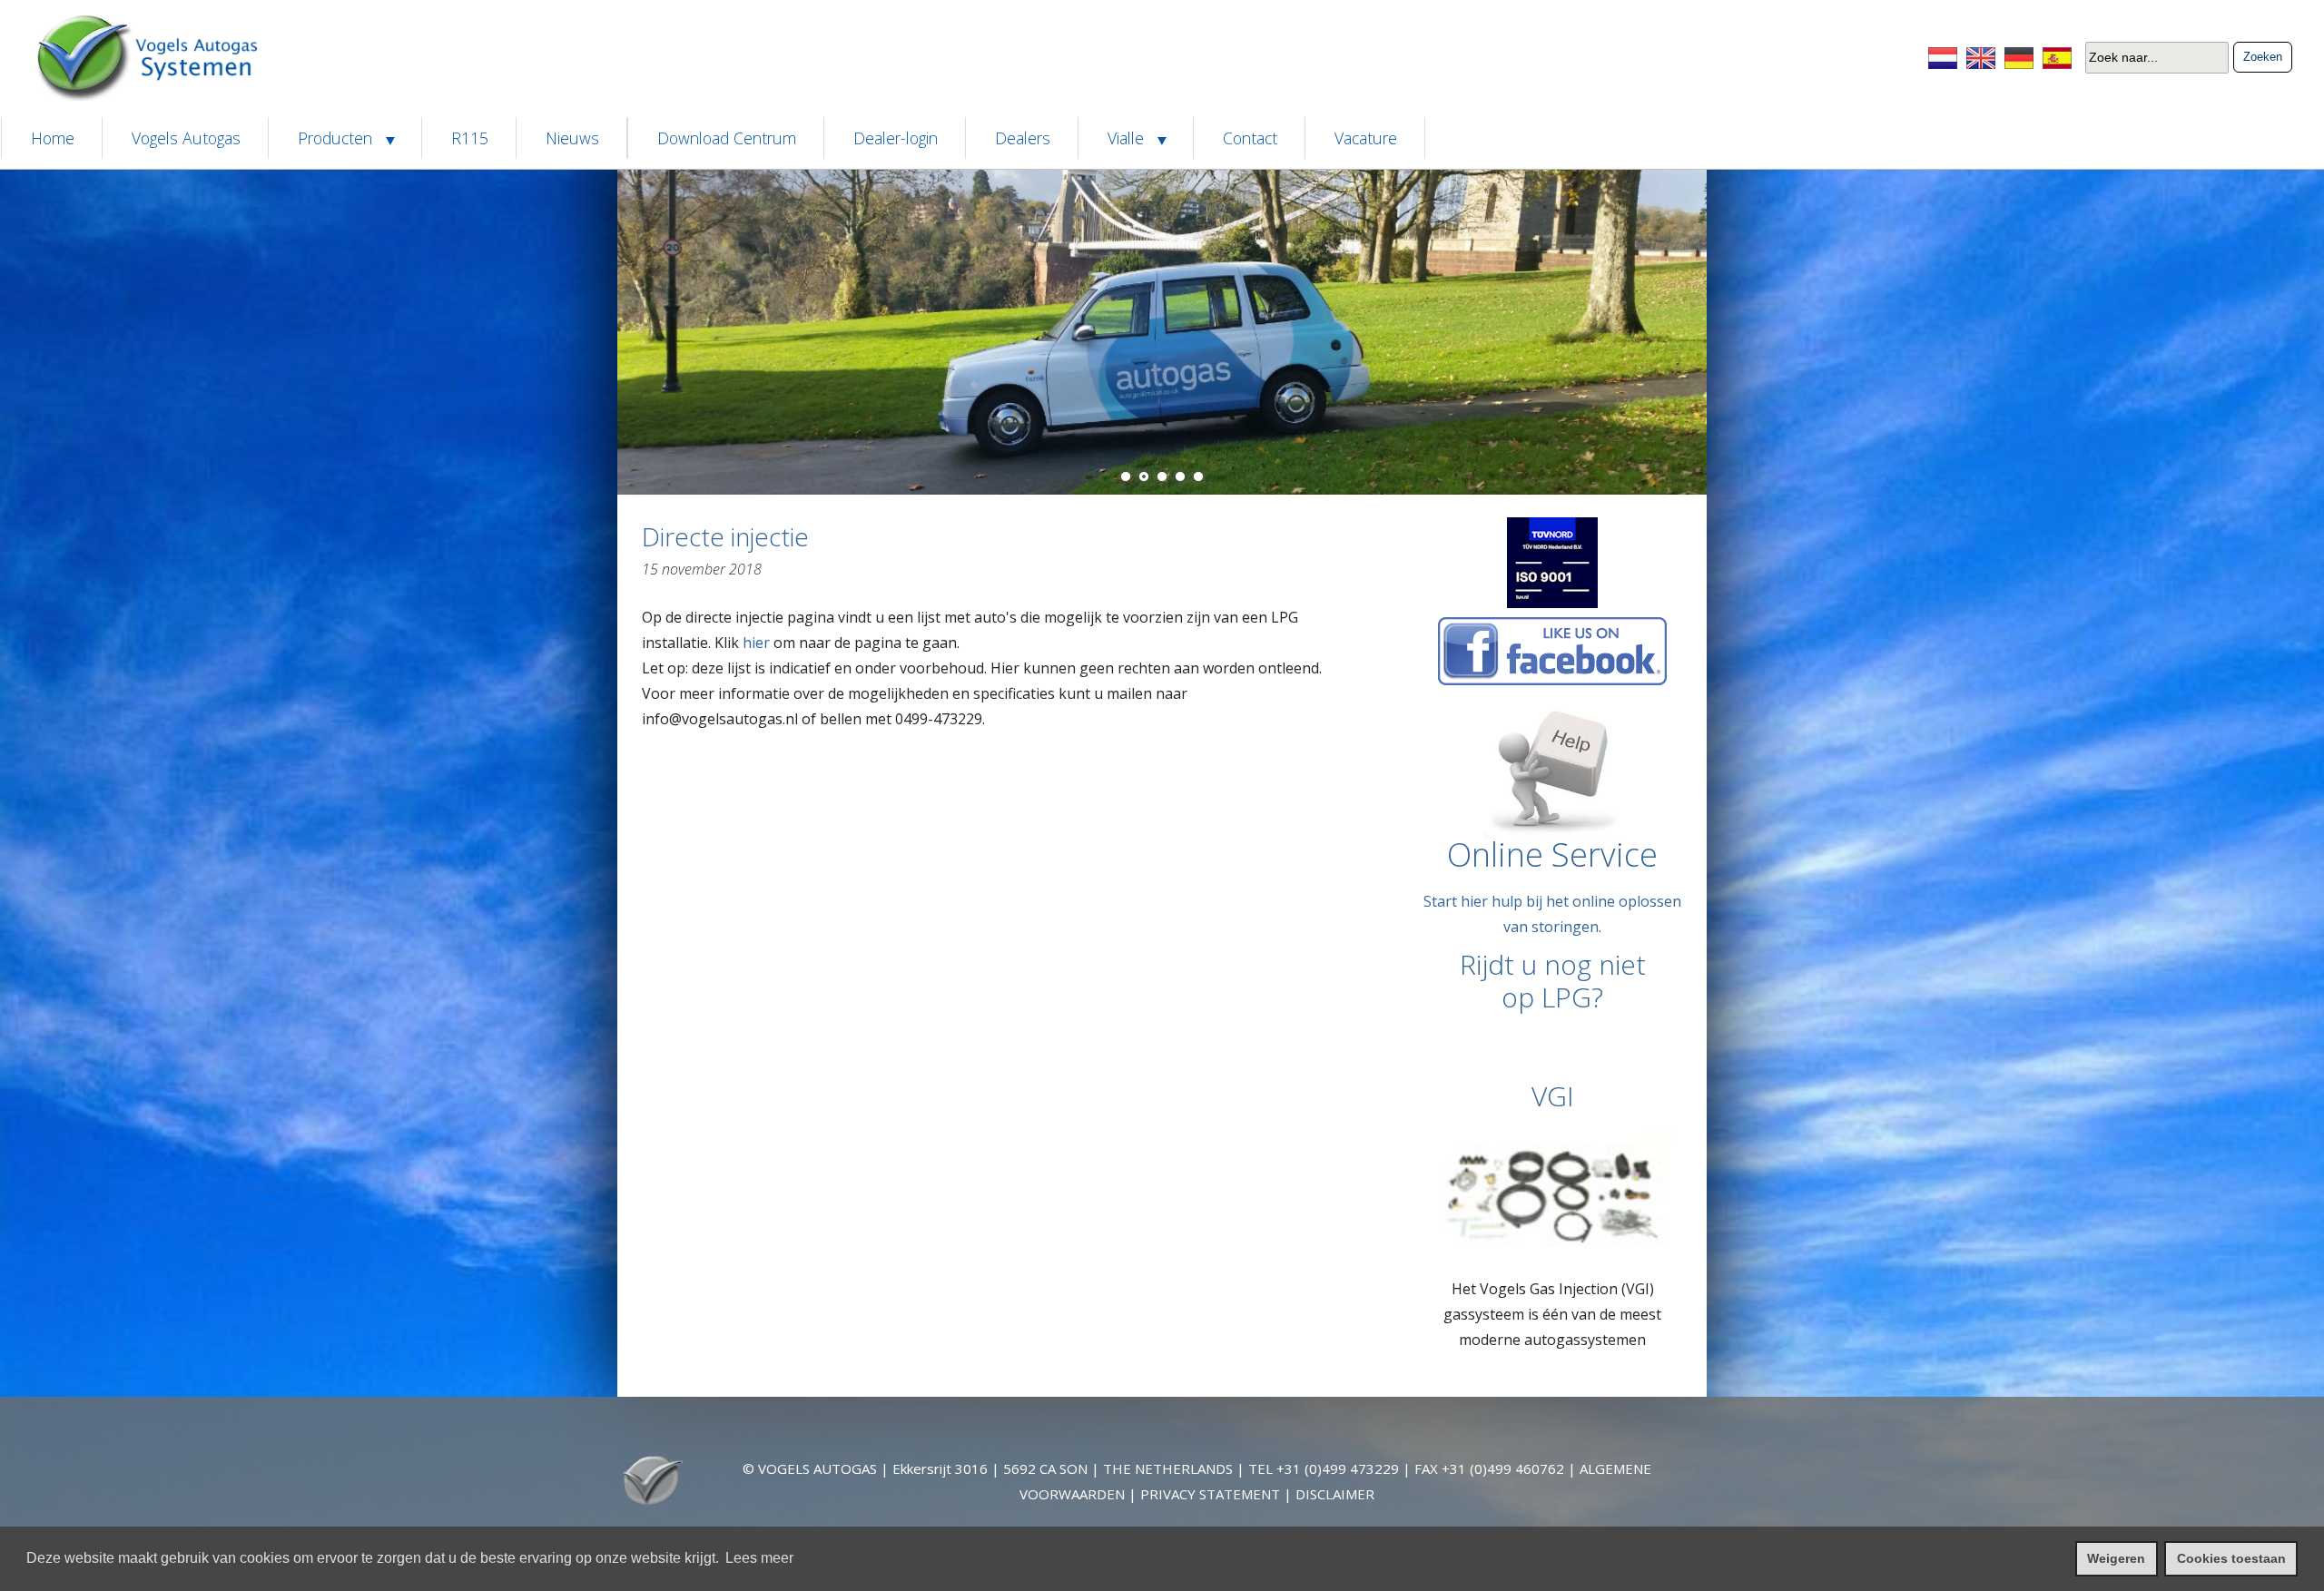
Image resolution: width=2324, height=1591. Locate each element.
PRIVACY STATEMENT (1210, 1494)
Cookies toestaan (2231, 1558)
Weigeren (2116, 1558)
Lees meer (759, 1558)
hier (756, 643)
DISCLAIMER (1335, 1494)
